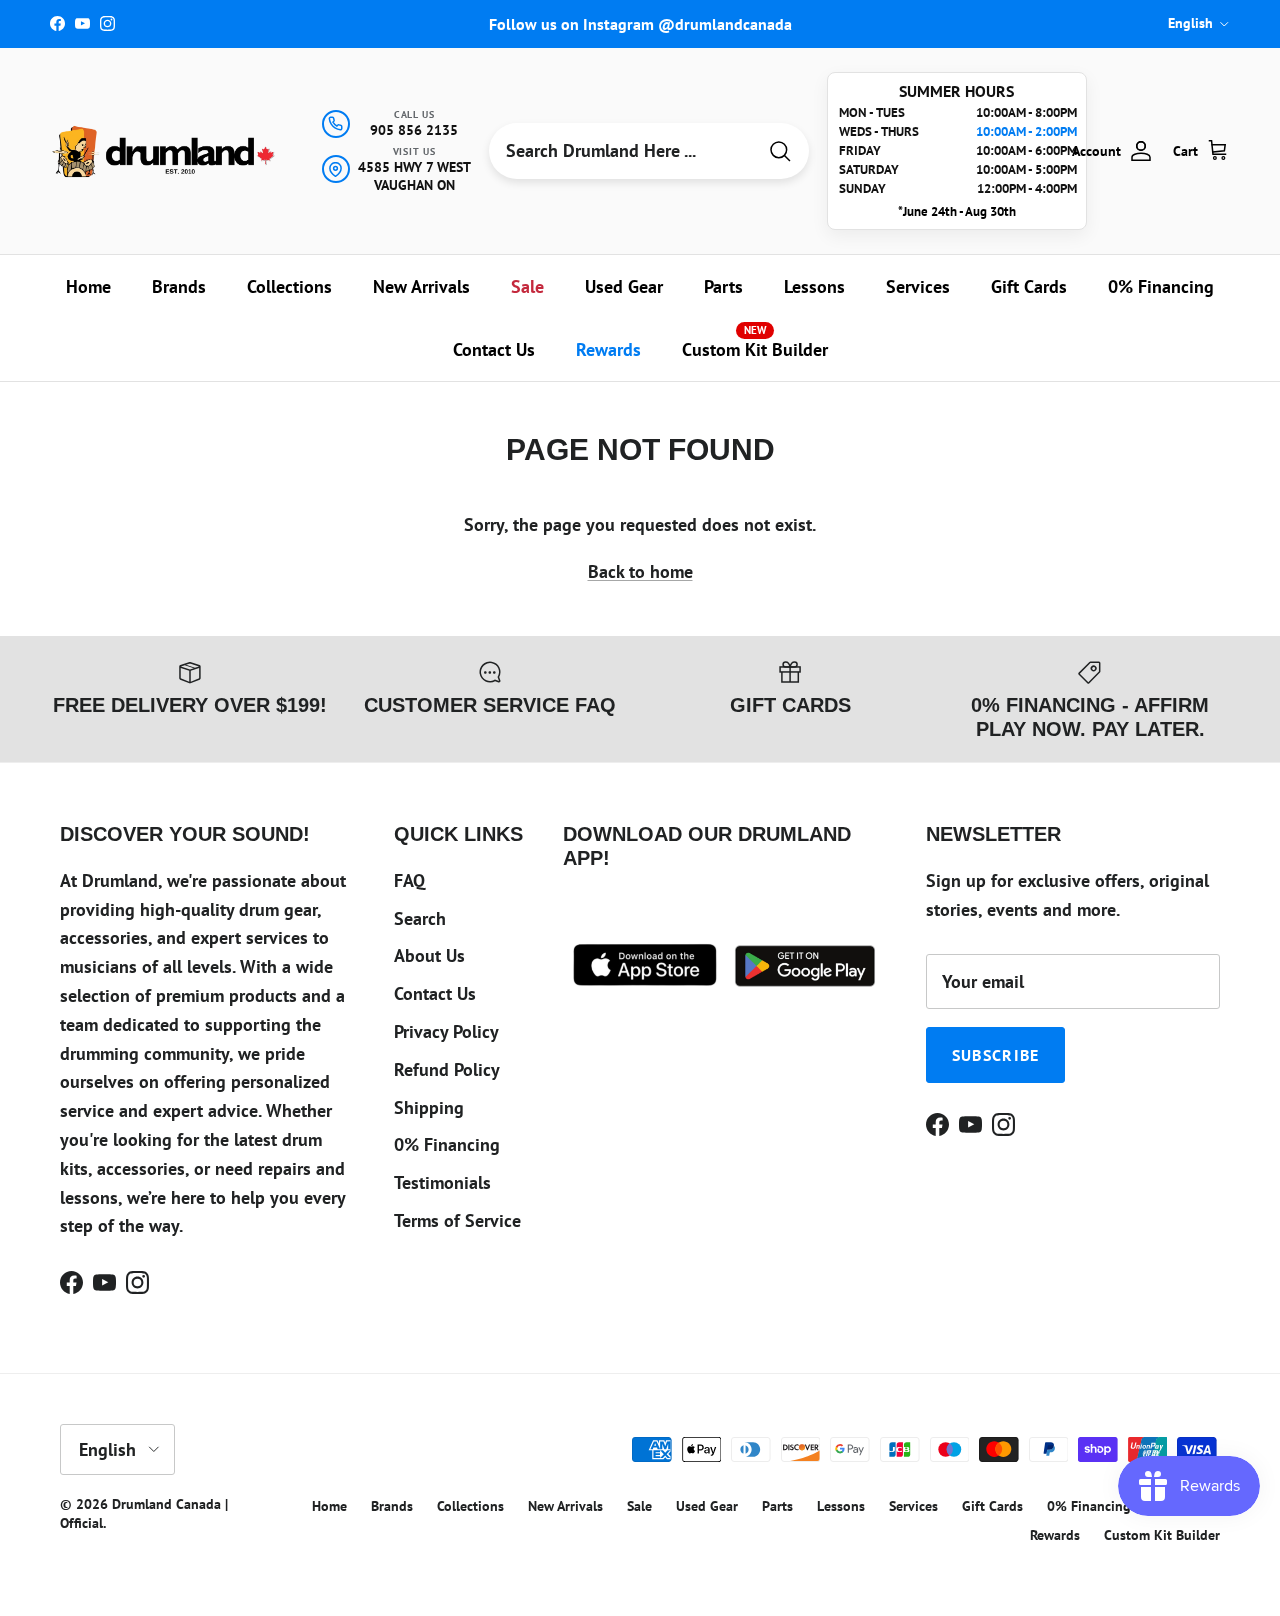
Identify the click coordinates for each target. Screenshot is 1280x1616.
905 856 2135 (414, 130)
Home (88, 286)
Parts (723, 286)
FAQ (409, 880)
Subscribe (996, 1055)
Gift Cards (1029, 286)
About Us (429, 955)
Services (918, 286)
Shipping (429, 1107)
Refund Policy (447, 1069)
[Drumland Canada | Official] (165, 151)
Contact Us (494, 349)
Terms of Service (457, 1220)
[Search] (780, 151)
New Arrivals (421, 286)
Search (420, 918)
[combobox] (622, 151)
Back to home (640, 571)
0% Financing (1161, 286)
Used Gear (624, 286)
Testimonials (442, 1182)
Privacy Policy (446, 1031)
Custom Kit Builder (755, 342)
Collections (289, 286)
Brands (179, 286)
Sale (527, 286)
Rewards (608, 349)
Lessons (814, 286)
